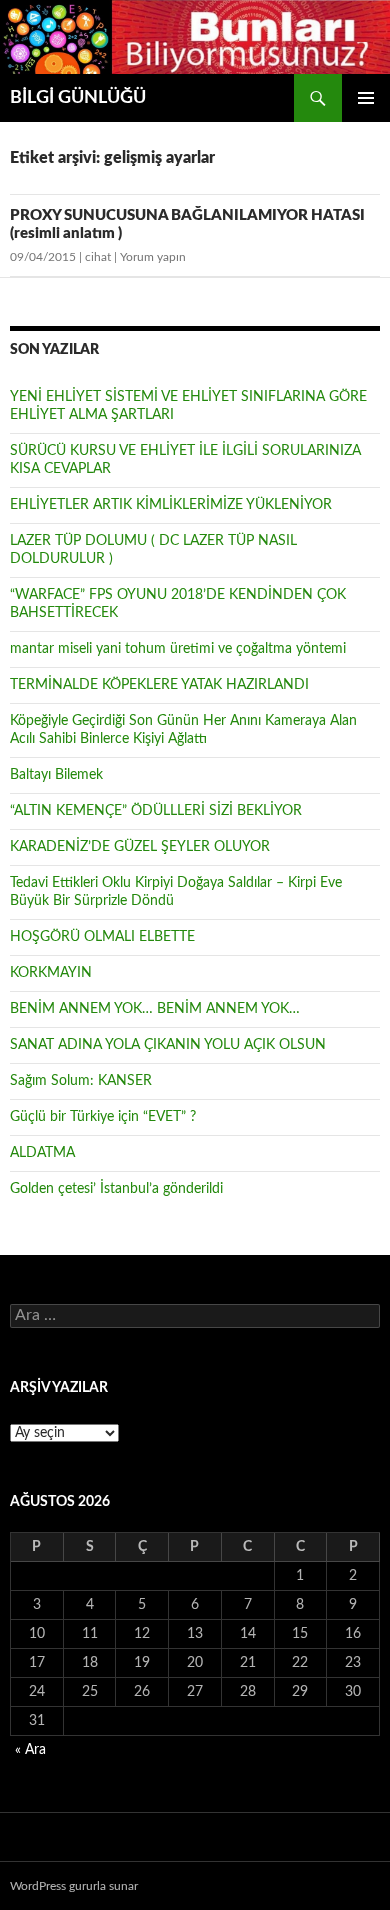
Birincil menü (366, 98)
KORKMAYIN (51, 973)
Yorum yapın (153, 257)
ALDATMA (42, 1153)
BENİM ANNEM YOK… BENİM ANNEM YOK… (155, 1009)
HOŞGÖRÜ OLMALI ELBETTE (102, 937)
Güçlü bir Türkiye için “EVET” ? (103, 1117)
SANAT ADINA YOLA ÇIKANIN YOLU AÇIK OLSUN (168, 1045)
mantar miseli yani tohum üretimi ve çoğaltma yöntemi (178, 649)
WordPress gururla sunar (74, 1886)
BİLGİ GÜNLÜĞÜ (78, 98)
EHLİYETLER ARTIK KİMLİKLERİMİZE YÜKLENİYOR (171, 505)
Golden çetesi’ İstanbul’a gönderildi (116, 1189)
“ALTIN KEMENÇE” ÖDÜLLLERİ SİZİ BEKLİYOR (156, 811)
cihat (98, 257)
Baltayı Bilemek (56, 775)
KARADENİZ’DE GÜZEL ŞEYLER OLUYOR (140, 847)
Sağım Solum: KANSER (81, 1081)
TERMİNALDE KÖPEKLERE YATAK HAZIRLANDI (159, 685)
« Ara (30, 1750)
